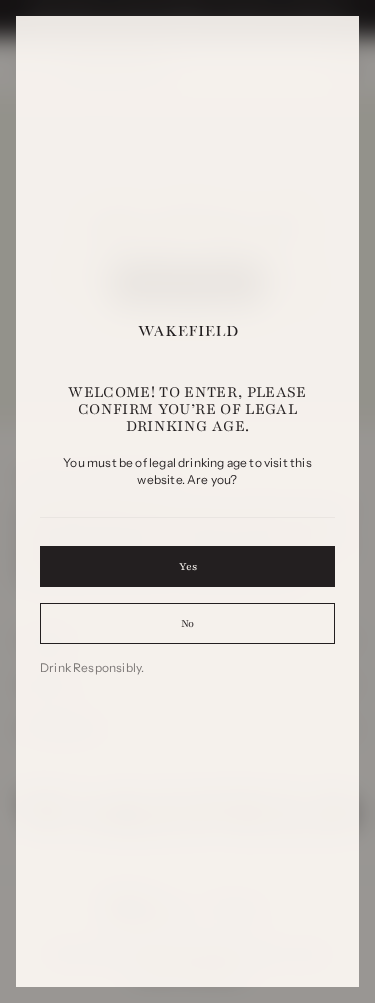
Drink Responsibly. (92, 667)
